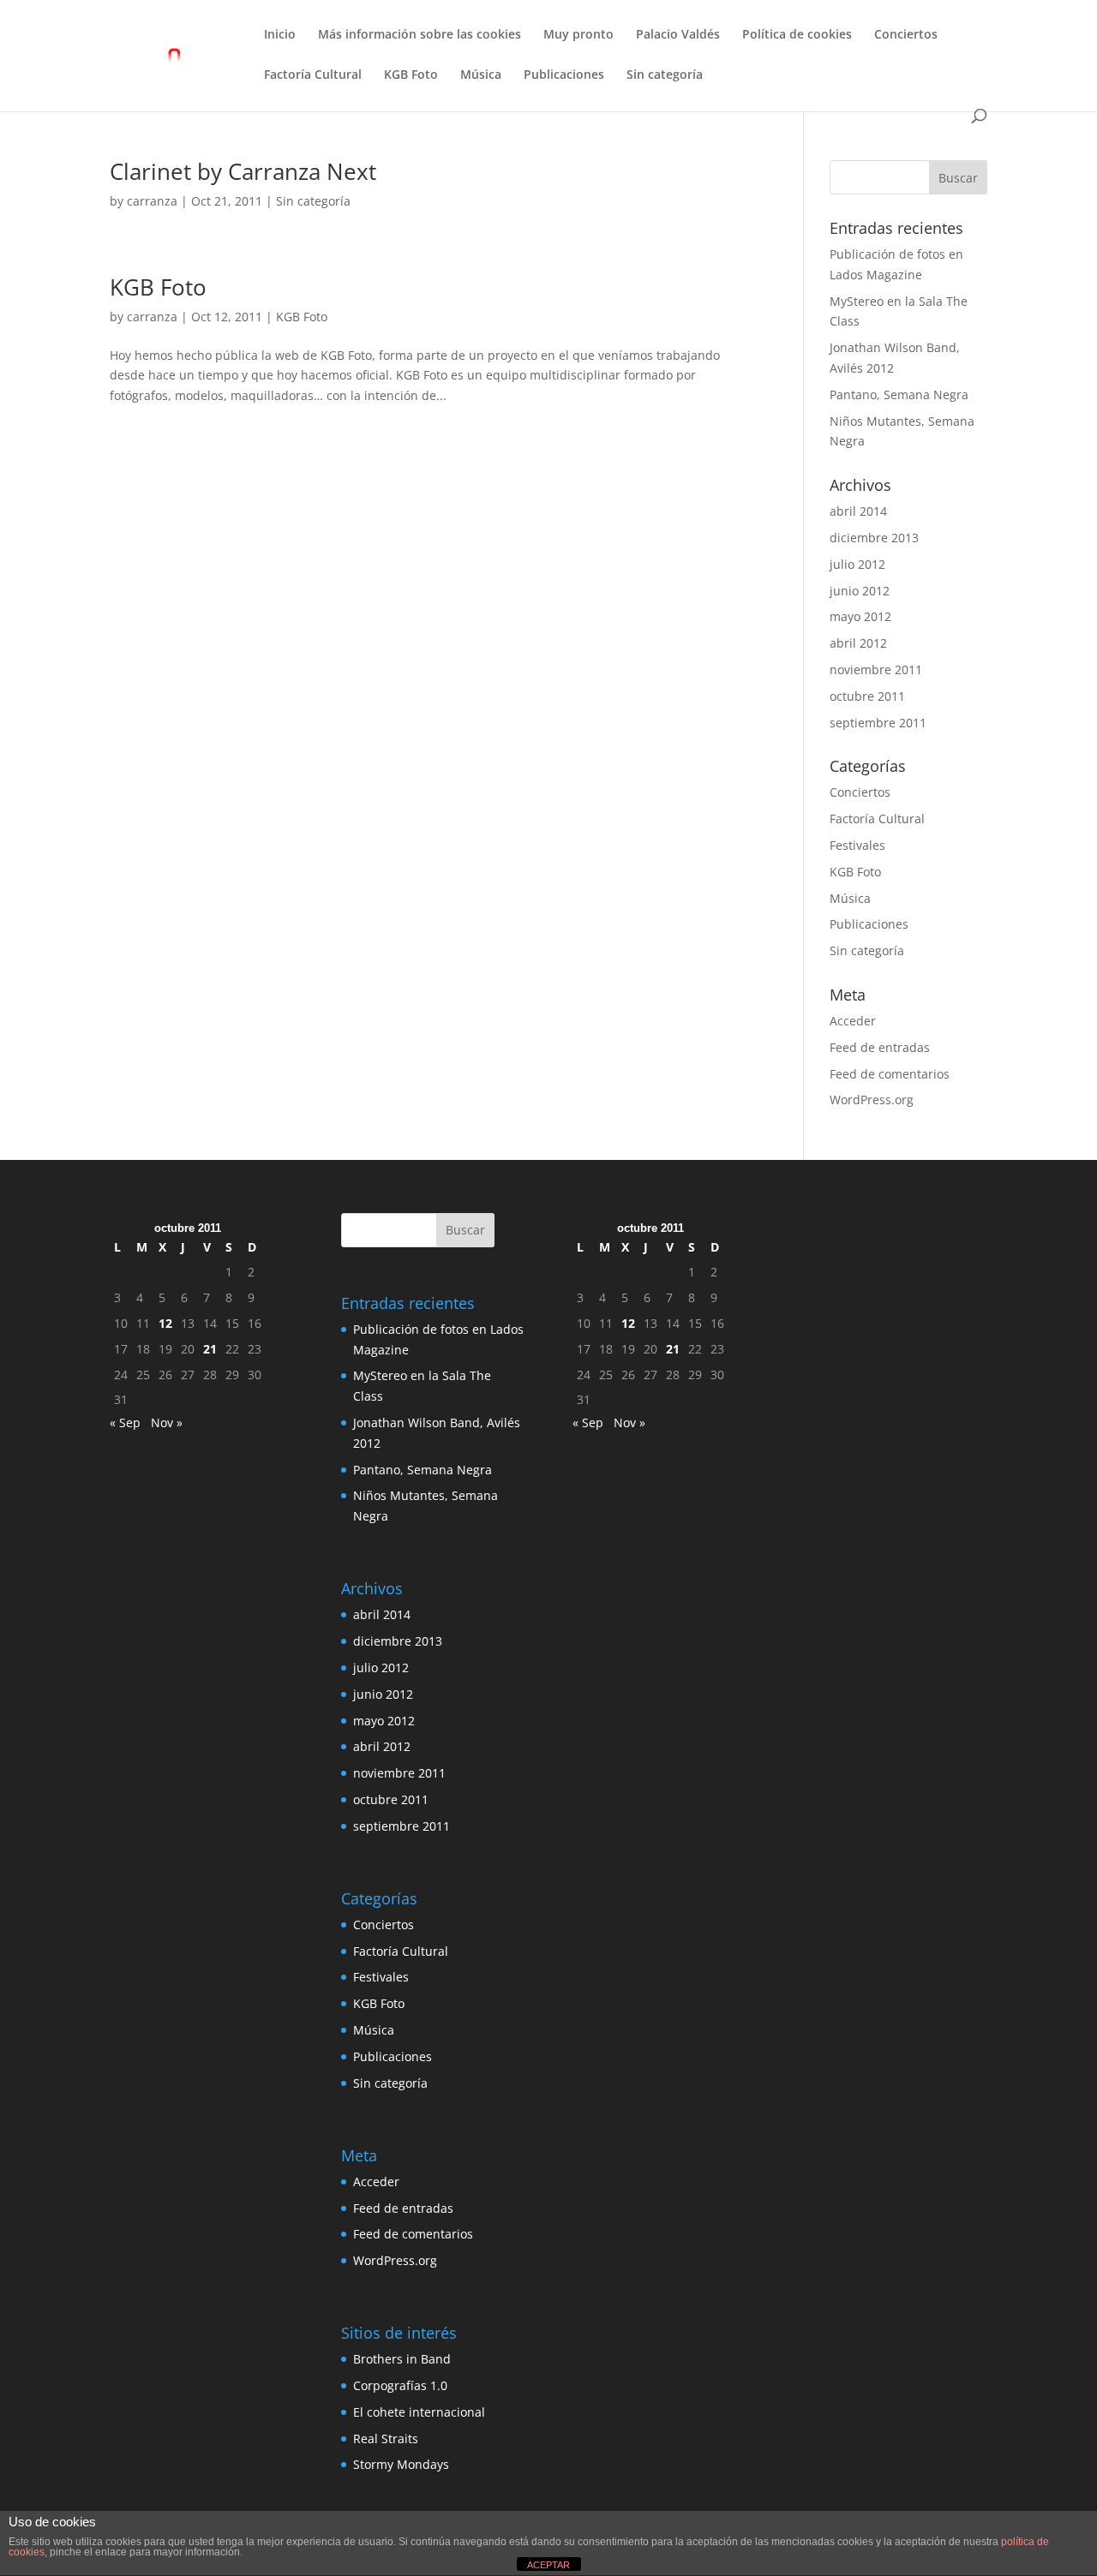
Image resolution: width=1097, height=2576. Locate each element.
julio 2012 (857, 564)
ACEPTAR (548, 2565)
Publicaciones (564, 75)
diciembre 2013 (874, 538)
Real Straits (386, 2439)
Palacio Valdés (678, 35)
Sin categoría (665, 75)
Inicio (280, 35)
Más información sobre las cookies (420, 35)
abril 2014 (858, 511)
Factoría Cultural (313, 75)
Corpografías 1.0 (400, 2385)
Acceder (853, 1021)
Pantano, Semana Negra (899, 394)
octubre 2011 (867, 696)
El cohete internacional (419, 2412)
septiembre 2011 (878, 723)
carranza (152, 201)
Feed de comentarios (890, 1074)
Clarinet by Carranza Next (243, 171)
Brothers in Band (402, 2359)
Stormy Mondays (401, 2464)
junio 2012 (860, 591)
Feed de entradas (880, 1047)
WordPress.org (872, 1100)
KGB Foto (411, 75)
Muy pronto (578, 35)
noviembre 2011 (876, 669)
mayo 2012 (860, 616)
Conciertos (906, 35)
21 (210, 1349)
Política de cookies (797, 35)
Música (481, 75)
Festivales (857, 845)
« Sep (125, 1422)
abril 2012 (858, 643)
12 (165, 1323)
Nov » (167, 1422)
